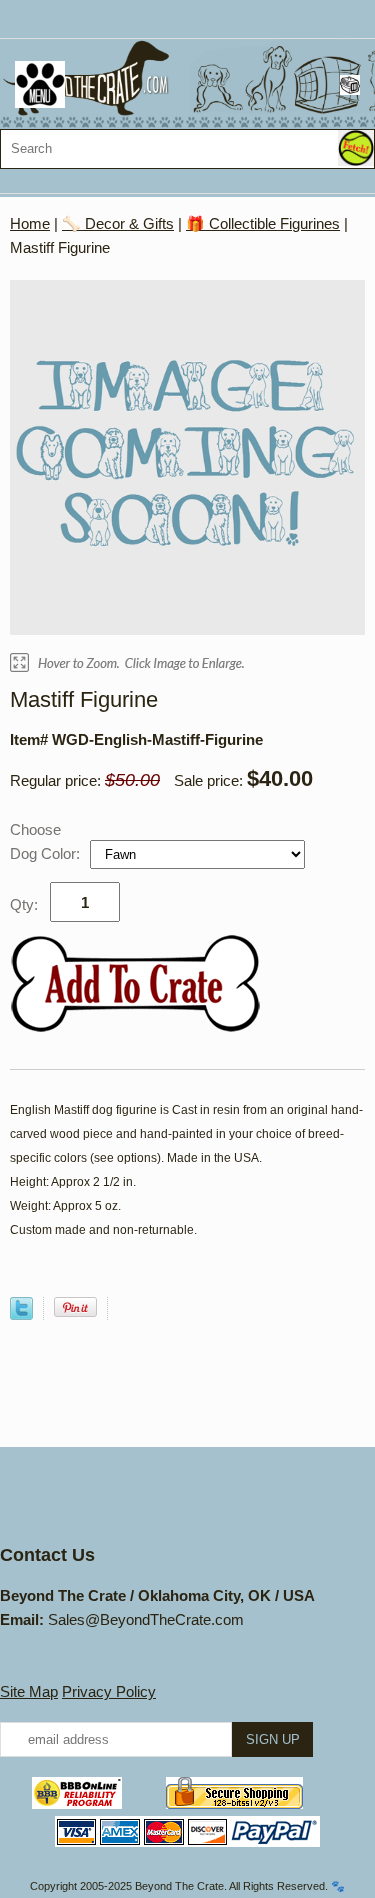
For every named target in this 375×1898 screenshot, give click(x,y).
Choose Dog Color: (47, 841)
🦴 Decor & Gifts (118, 223)
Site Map (29, 1691)
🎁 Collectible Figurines (263, 223)
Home (30, 223)
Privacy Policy (109, 1691)
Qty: (24, 904)
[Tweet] (21, 1314)
